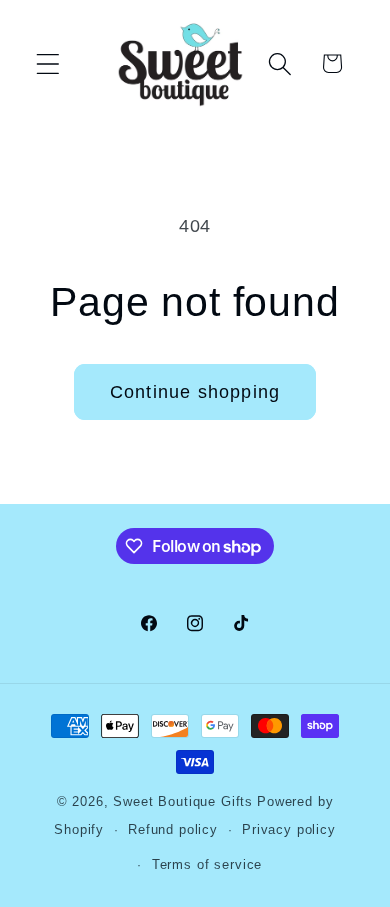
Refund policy (173, 829)
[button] (48, 63)
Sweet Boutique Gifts (183, 801)
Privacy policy (289, 829)
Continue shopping (195, 392)
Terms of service (207, 864)
